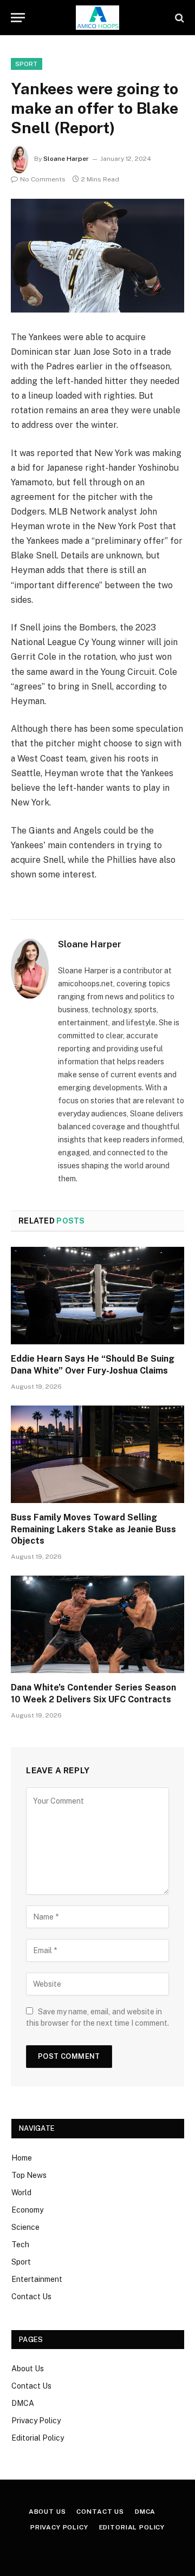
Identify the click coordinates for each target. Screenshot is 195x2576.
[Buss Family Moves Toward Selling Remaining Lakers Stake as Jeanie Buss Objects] (97, 1454)
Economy (27, 2210)
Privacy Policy (36, 2421)
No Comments (43, 179)
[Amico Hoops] (97, 18)
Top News (29, 2175)
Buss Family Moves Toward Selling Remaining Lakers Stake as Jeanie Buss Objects (93, 1529)
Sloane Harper (66, 159)
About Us (28, 2369)
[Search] (178, 18)
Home (22, 2158)
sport (27, 64)
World (21, 2193)
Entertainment (37, 2279)
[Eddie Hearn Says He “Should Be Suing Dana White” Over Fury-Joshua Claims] (97, 1296)
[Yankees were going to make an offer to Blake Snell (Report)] (97, 255)
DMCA (23, 2403)
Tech (20, 2245)
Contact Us (31, 2297)
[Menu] (18, 18)
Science (25, 2227)
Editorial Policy (38, 2438)
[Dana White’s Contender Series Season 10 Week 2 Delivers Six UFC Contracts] (97, 1624)
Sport (21, 2262)
